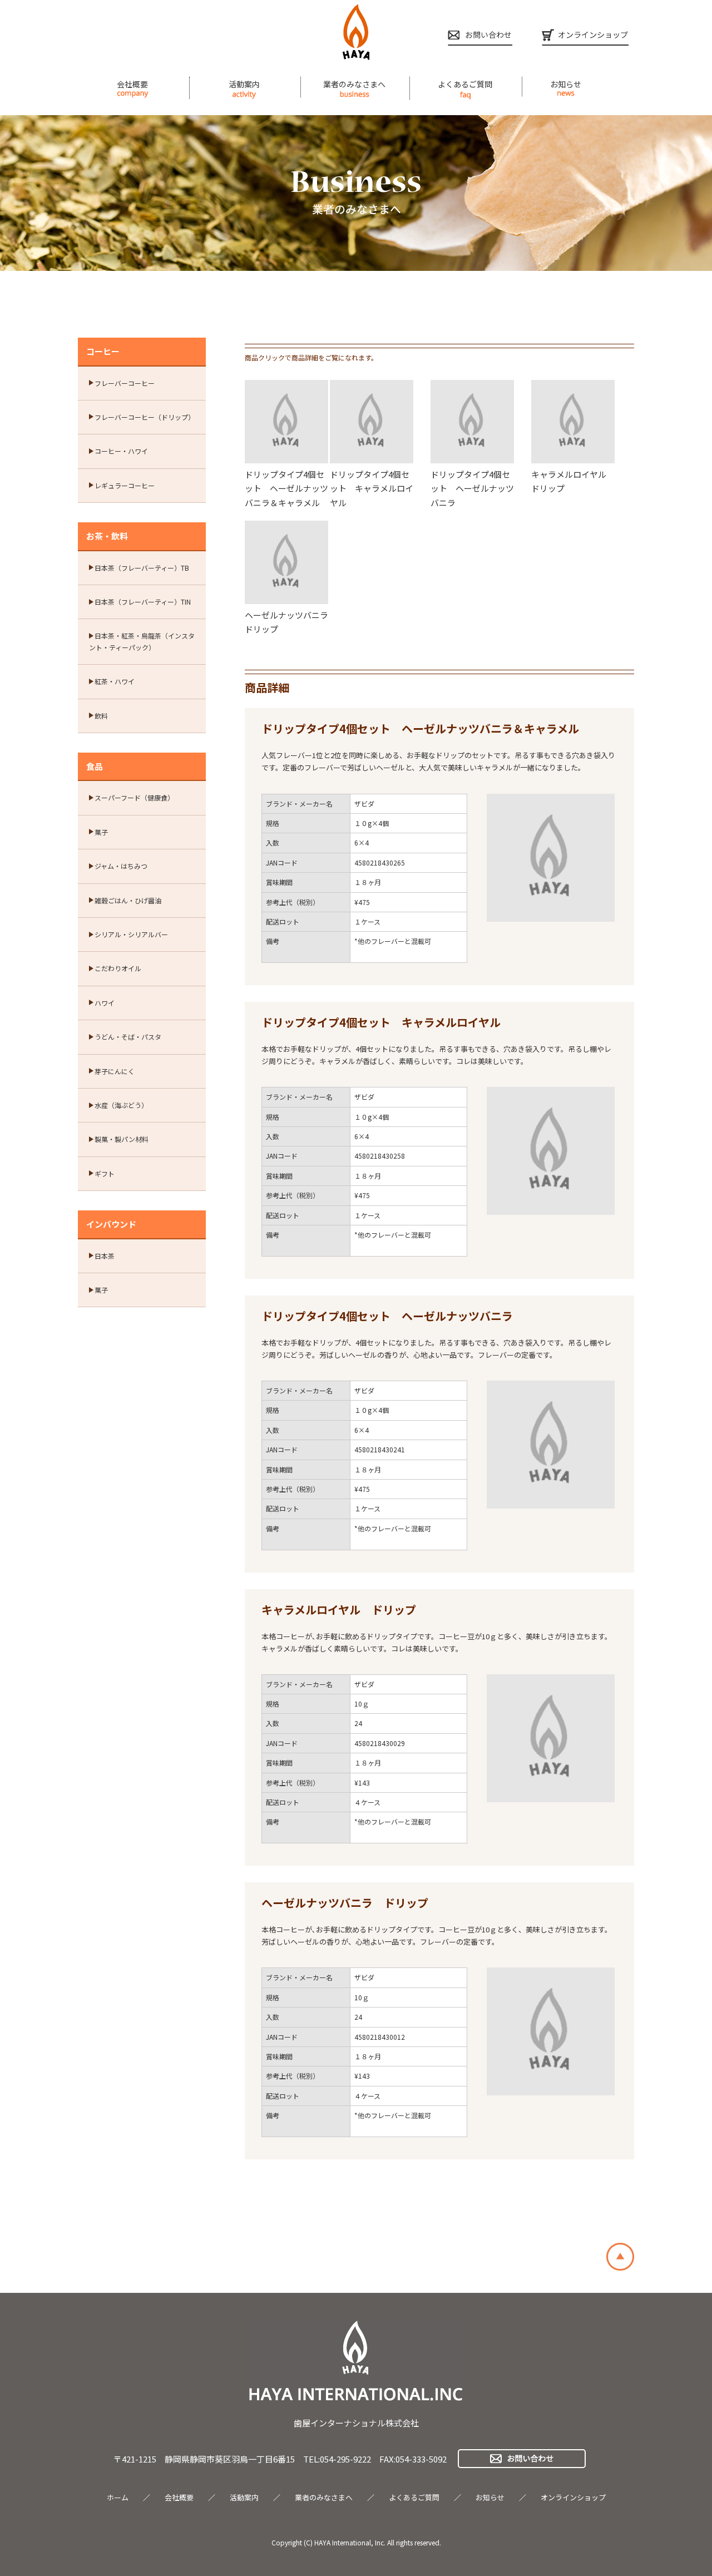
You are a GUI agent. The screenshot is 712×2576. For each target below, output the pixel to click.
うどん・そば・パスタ (128, 1037)
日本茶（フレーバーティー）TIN (143, 602)
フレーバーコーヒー (125, 383)
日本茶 (105, 1256)
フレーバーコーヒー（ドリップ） (145, 417)
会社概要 (132, 84)
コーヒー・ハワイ (121, 451)
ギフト (105, 1173)
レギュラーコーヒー (125, 485)
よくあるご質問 (465, 84)
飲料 (101, 716)
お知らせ (566, 84)
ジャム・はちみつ (121, 866)
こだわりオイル (118, 968)
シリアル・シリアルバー (131, 934)
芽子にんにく (115, 1071)
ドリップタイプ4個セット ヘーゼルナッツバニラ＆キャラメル (286, 488)
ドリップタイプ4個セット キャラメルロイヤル (372, 488)
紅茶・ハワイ (115, 681)
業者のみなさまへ (354, 84)
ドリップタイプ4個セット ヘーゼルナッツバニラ (472, 488)
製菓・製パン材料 (122, 1139)
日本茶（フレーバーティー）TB (142, 568)
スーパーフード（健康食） (134, 797)
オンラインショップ (573, 2497)
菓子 (101, 832)
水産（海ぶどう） (121, 1105)
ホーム (118, 2497)
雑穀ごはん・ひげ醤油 (128, 900)
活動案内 (244, 84)
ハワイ (105, 1003)
